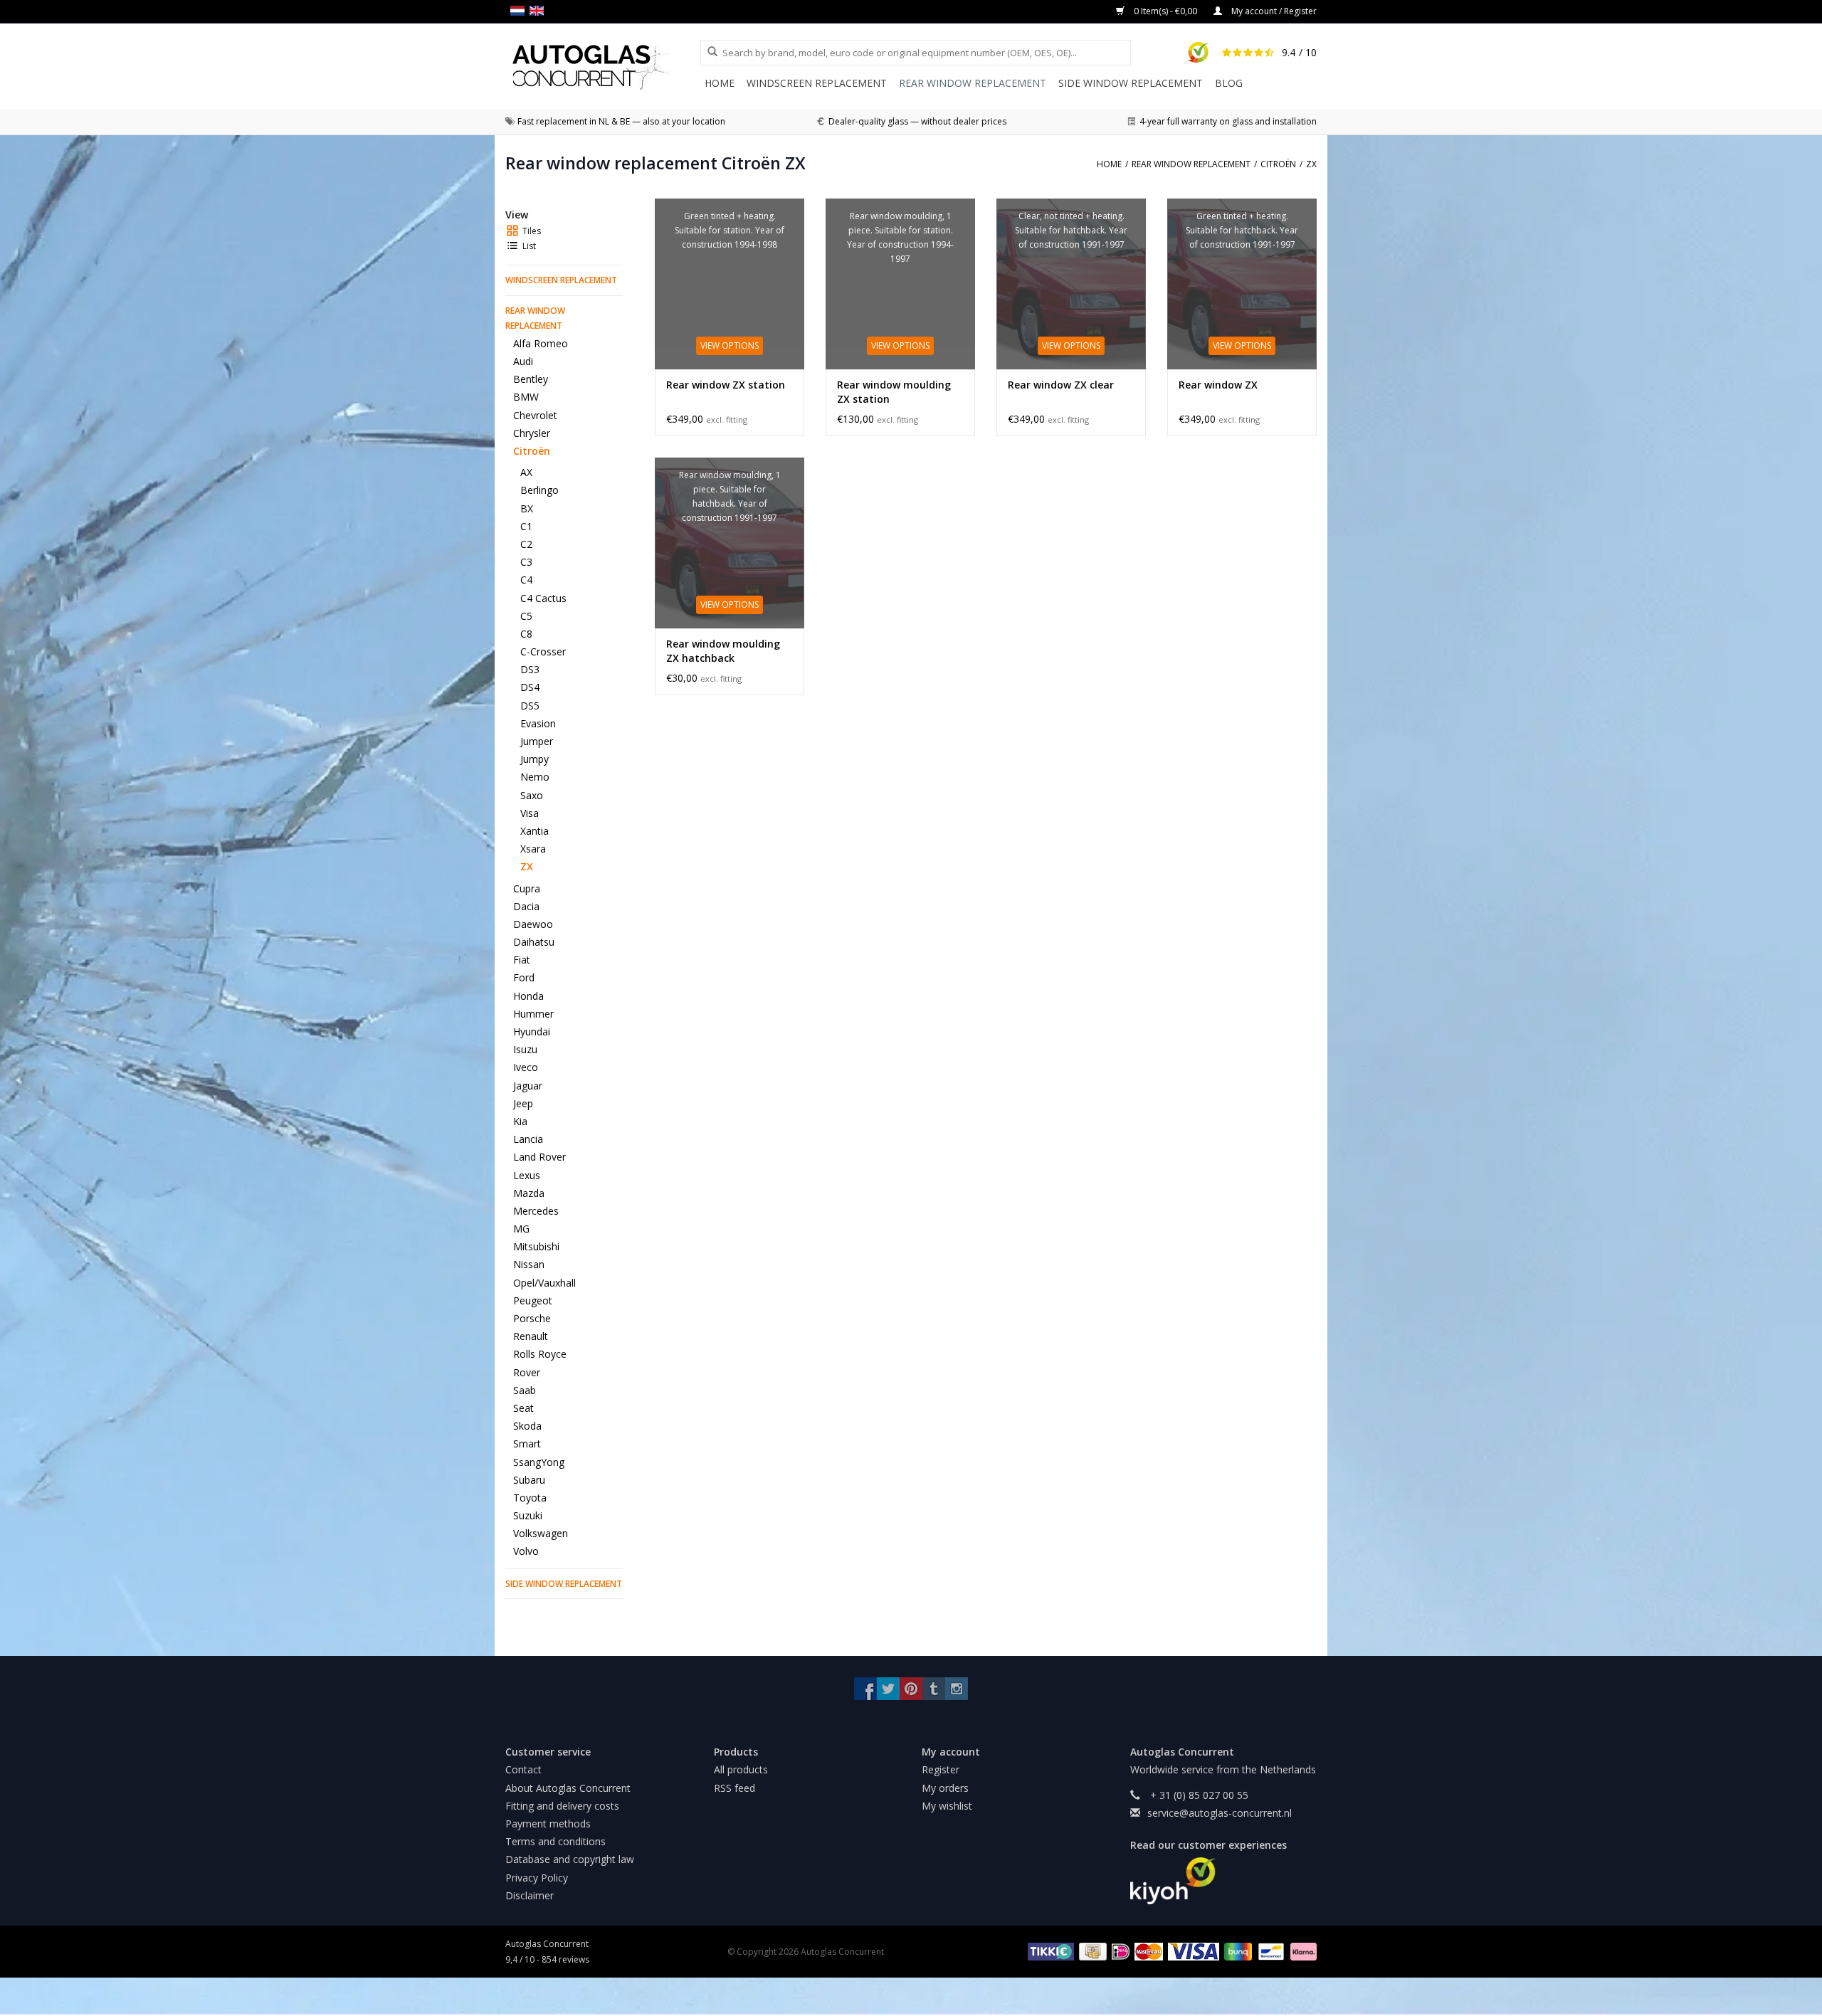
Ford (524, 977)
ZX (527, 866)
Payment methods (548, 1824)
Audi (523, 361)
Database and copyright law (570, 1859)
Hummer (533, 1014)
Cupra (527, 888)
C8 (526, 634)
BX (527, 508)
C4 (526, 580)
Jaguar (528, 1086)
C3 (526, 562)
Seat (523, 1408)
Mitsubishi (536, 1246)
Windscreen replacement (817, 83)
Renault (531, 1336)
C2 (526, 544)
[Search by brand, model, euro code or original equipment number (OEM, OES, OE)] (707, 52)
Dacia (526, 906)
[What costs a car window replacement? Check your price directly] (603, 67)
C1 (526, 526)
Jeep (523, 1103)
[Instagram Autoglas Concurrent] (957, 1689)
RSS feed (734, 1788)
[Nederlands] (520, 11)
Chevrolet (535, 415)
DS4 (530, 687)
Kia (520, 1121)
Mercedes (536, 1211)
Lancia (528, 1139)
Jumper (537, 741)
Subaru (529, 1480)
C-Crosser (543, 651)
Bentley (531, 379)
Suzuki (528, 1515)
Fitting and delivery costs (562, 1806)
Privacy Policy (537, 1878)
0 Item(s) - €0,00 (1165, 11)
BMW (526, 397)
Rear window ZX (1218, 385)
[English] (539, 11)
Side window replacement (1131, 83)
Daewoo (533, 924)
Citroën (532, 451)
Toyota (530, 1498)
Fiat (522, 960)
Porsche (532, 1318)
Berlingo (539, 490)
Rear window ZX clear (1061, 385)
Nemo (535, 777)
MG (521, 1229)
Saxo (532, 795)
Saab (525, 1390)
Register (941, 1769)
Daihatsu (534, 942)
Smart (527, 1444)
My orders (945, 1788)
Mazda (529, 1193)
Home (720, 83)
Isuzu (525, 1049)
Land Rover (539, 1157)
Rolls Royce (540, 1354)
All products (741, 1769)
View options (730, 345)
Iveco (526, 1067)
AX (526, 472)
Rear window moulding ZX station (894, 392)
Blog (1229, 83)
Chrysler (532, 433)
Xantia (535, 831)
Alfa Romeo (541, 343)
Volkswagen (541, 1533)
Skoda (527, 1426)
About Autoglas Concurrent (568, 1788)
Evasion (538, 723)
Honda (528, 996)
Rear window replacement (973, 83)
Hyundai (532, 1031)
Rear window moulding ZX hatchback (723, 651)
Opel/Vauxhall (544, 1283)
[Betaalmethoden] (1049, 1951)
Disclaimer (530, 1895)
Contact (523, 1769)
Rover (527, 1372)
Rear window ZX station (726, 385)
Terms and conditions (555, 1841)
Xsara (533, 849)
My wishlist (947, 1806)
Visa (530, 813)
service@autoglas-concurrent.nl (1220, 1813)
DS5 (530, 706)
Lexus (527, 1175)
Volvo (526, 1551)
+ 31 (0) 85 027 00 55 (1198, 1795)
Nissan (529, 1264)
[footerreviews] (1224, 1881)
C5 (526, 616)
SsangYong (539, 1462)
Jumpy (535, 759)
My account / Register (1273, 11)
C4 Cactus (543, 598)
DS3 (530, 669)
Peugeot (533, 1300)
